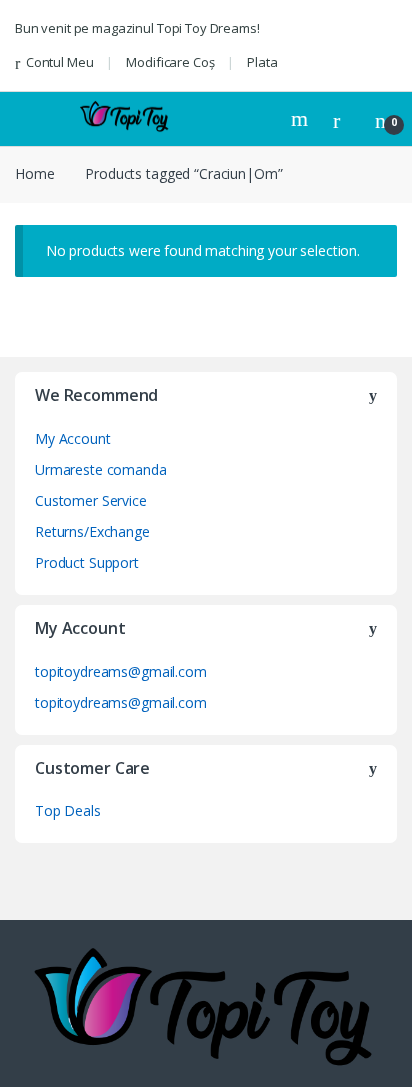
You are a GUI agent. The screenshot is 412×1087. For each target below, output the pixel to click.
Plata (262, 62)
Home (34, 173)
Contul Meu (59, 62)
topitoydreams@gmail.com (121, 671)
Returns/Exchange (92, 531)
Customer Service (91, 500)
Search (302, 119)
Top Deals (68, 810)
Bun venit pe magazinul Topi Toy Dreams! (137, 28)
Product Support (87, 562)
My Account (73, 438)
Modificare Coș (170, 62)
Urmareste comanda (101, 469)
